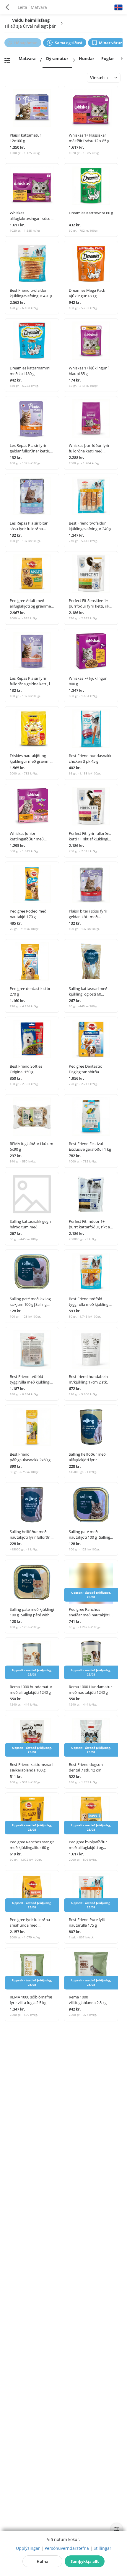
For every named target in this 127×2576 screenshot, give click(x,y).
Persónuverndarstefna (67, 2548)
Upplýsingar (28, 2548)
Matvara (27, 58)
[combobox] (104, 78)
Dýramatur (57, 58)
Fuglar (108, 58)
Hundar (87, 58)
